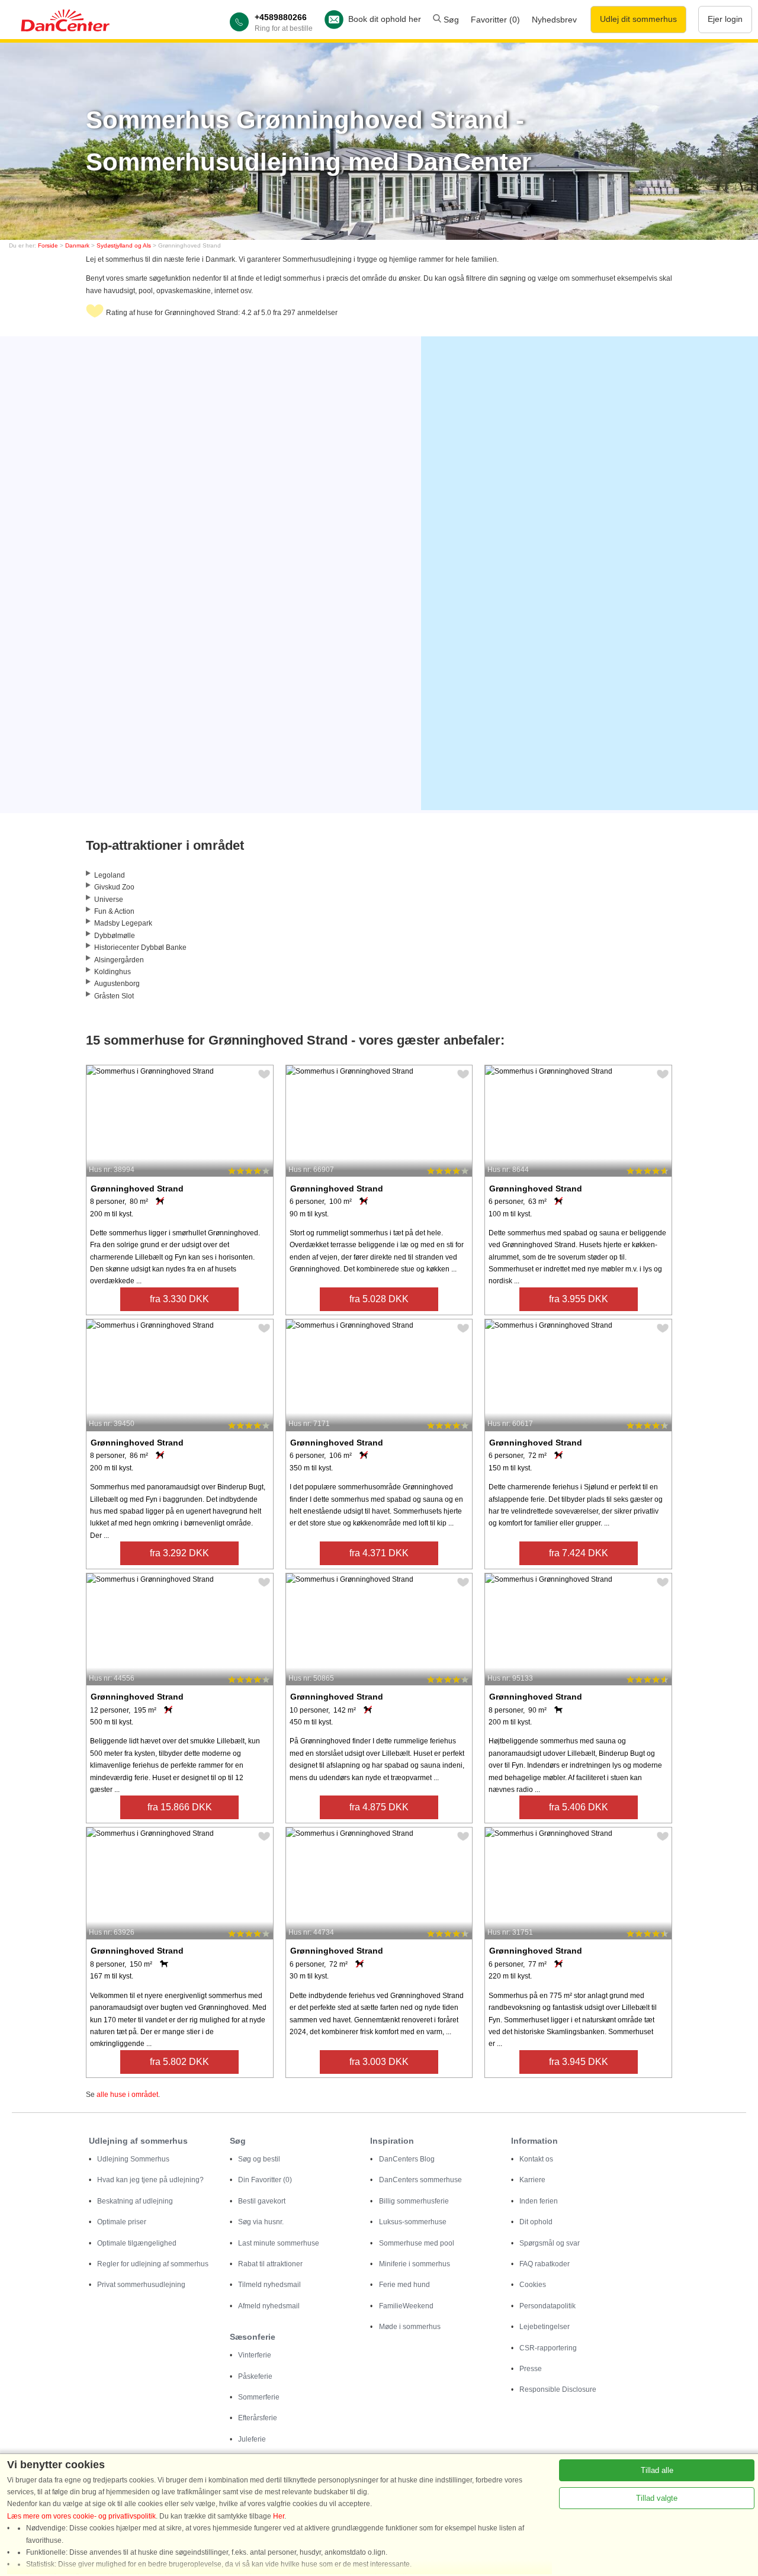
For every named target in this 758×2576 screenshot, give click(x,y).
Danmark (77, 245)
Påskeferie (255, 2376)
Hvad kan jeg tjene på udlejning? (150, 2180)
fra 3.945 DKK (579, 2062)
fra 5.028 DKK (379, 1299)
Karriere (532, 2180)
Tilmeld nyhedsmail (269, 2285)
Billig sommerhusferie (414, 2201)
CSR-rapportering (548, 2348)
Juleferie (252, 2439)
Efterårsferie (258, 2418)
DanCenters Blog (407, 2159)
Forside (48, 245)
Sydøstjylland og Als (124, 245)
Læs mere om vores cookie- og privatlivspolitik (81, 2516)
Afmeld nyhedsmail (269, 2306)
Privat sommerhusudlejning (141, 2285)
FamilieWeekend (406, 2306)
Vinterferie (255, 2355)
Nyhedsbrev (554, 20)
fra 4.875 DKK (379, 1807)
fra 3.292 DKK (179, 1553)
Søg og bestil (259, 2159)
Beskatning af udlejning (135, 2201)
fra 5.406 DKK (579, 1807)
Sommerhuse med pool (417, 2243)
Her (279, 2516)
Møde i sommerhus (410, 2327)
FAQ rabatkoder (545, 2264)
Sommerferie (259, 2397)
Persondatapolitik (547, 2306)
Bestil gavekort (262, 2201)
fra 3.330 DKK (179, 1299)
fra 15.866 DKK (180, 1807)
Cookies (533, 2285)
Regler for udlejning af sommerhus (153, 2264)
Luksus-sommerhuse (413, 2222)
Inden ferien (539, 2201)
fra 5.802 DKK (179, 2062)
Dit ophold (536, 2222)
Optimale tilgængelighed (137, 2243)
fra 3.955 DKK (579, 1299)
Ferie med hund (404, 2285)
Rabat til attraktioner (270, 2264)
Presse (531, 2369)
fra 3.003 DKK (379, 2062)
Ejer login (725, 19)
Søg (450, 20)
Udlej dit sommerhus (638, 19)
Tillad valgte (657, 2498)
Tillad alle (657, 2470)
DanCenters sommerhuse (420, 2180)
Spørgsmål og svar (550, 2243)
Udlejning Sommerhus (133, 2159)
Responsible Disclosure (558, 2389)
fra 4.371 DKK (379, 1553)
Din (265, 2180)
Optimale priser (122, 2222)
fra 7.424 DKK (579, 1553)
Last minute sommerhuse (279, 2243)
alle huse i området (127, 2095)
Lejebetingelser (545, 2327)
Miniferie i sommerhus (415, 2264)
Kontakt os (536, 2159)
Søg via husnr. (261, 2222)
